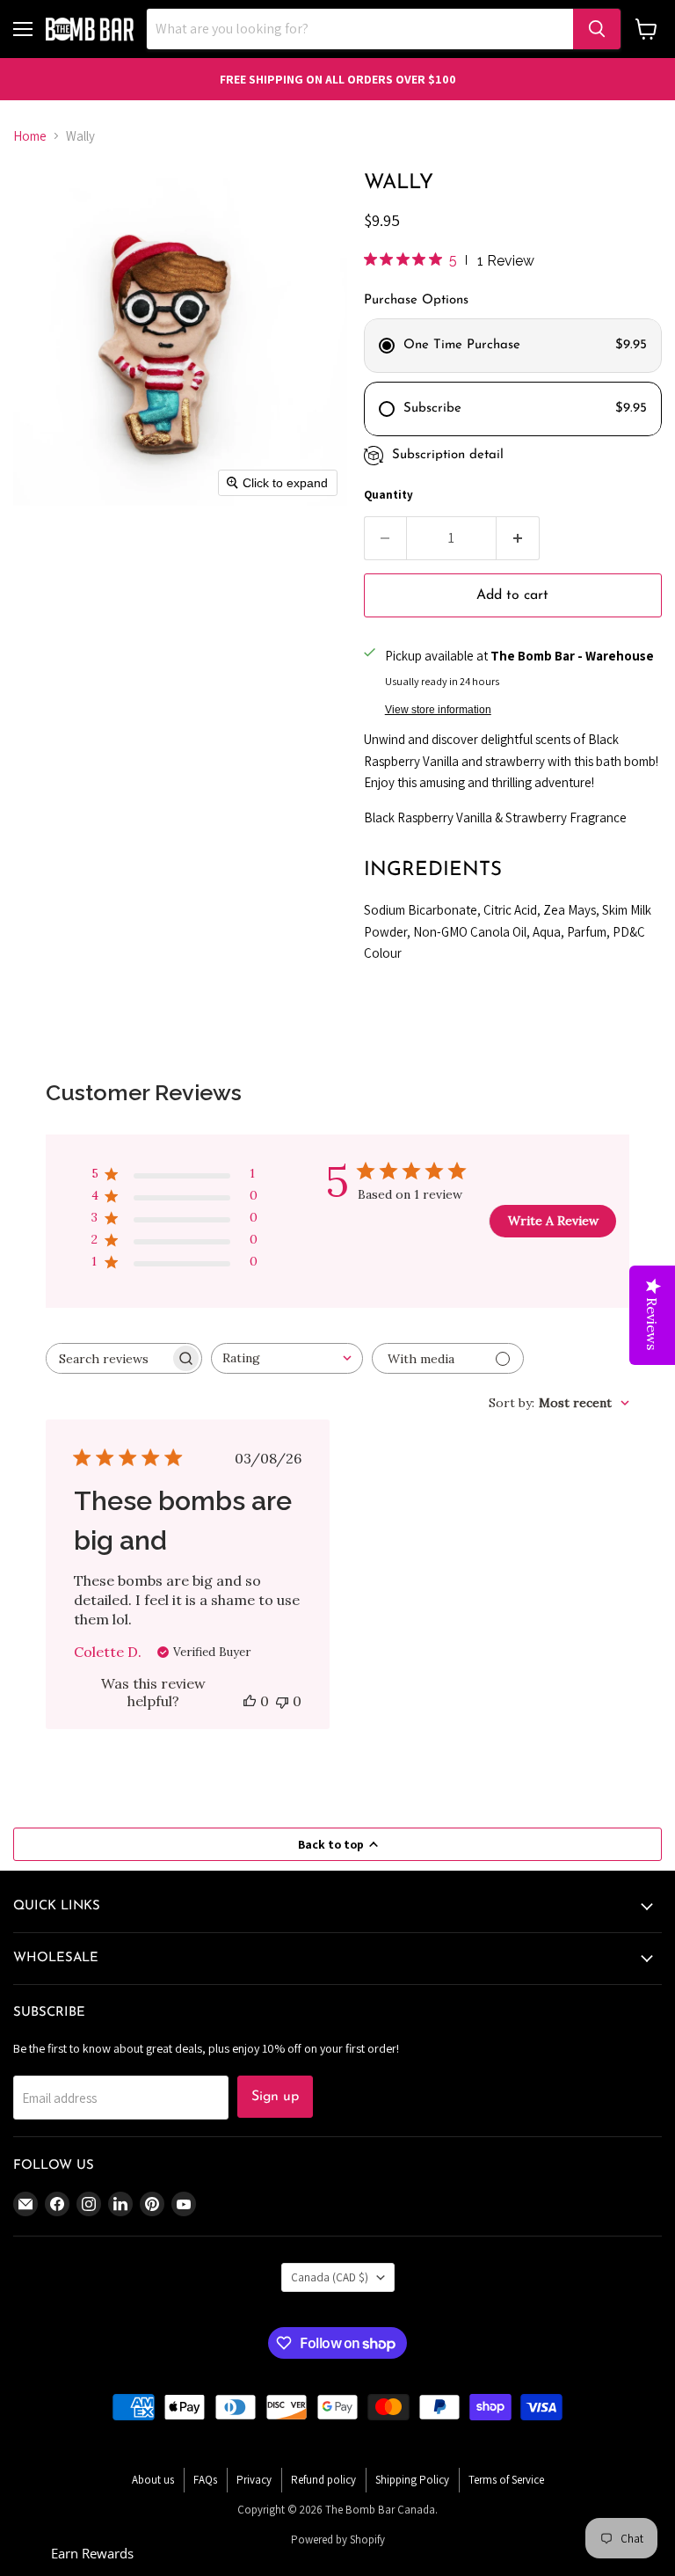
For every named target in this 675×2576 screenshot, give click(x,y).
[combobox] (287, 1358)
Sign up (275, 2097)
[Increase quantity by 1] (518, 538)
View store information (438, 710)
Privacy (254, 2480)
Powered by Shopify (338, 2540)
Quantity (388, 495)
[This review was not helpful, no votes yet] (282, 1701)
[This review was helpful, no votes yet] (250, 1701)
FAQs (205, 2480)
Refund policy (323, 2480)
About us (153, 2480)
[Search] (597, 29)
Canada (330, 2277)
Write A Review (553, 1221)
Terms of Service (506, 2480)
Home (30, 136)
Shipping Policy (412, 2480)
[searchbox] (108, 1358)
